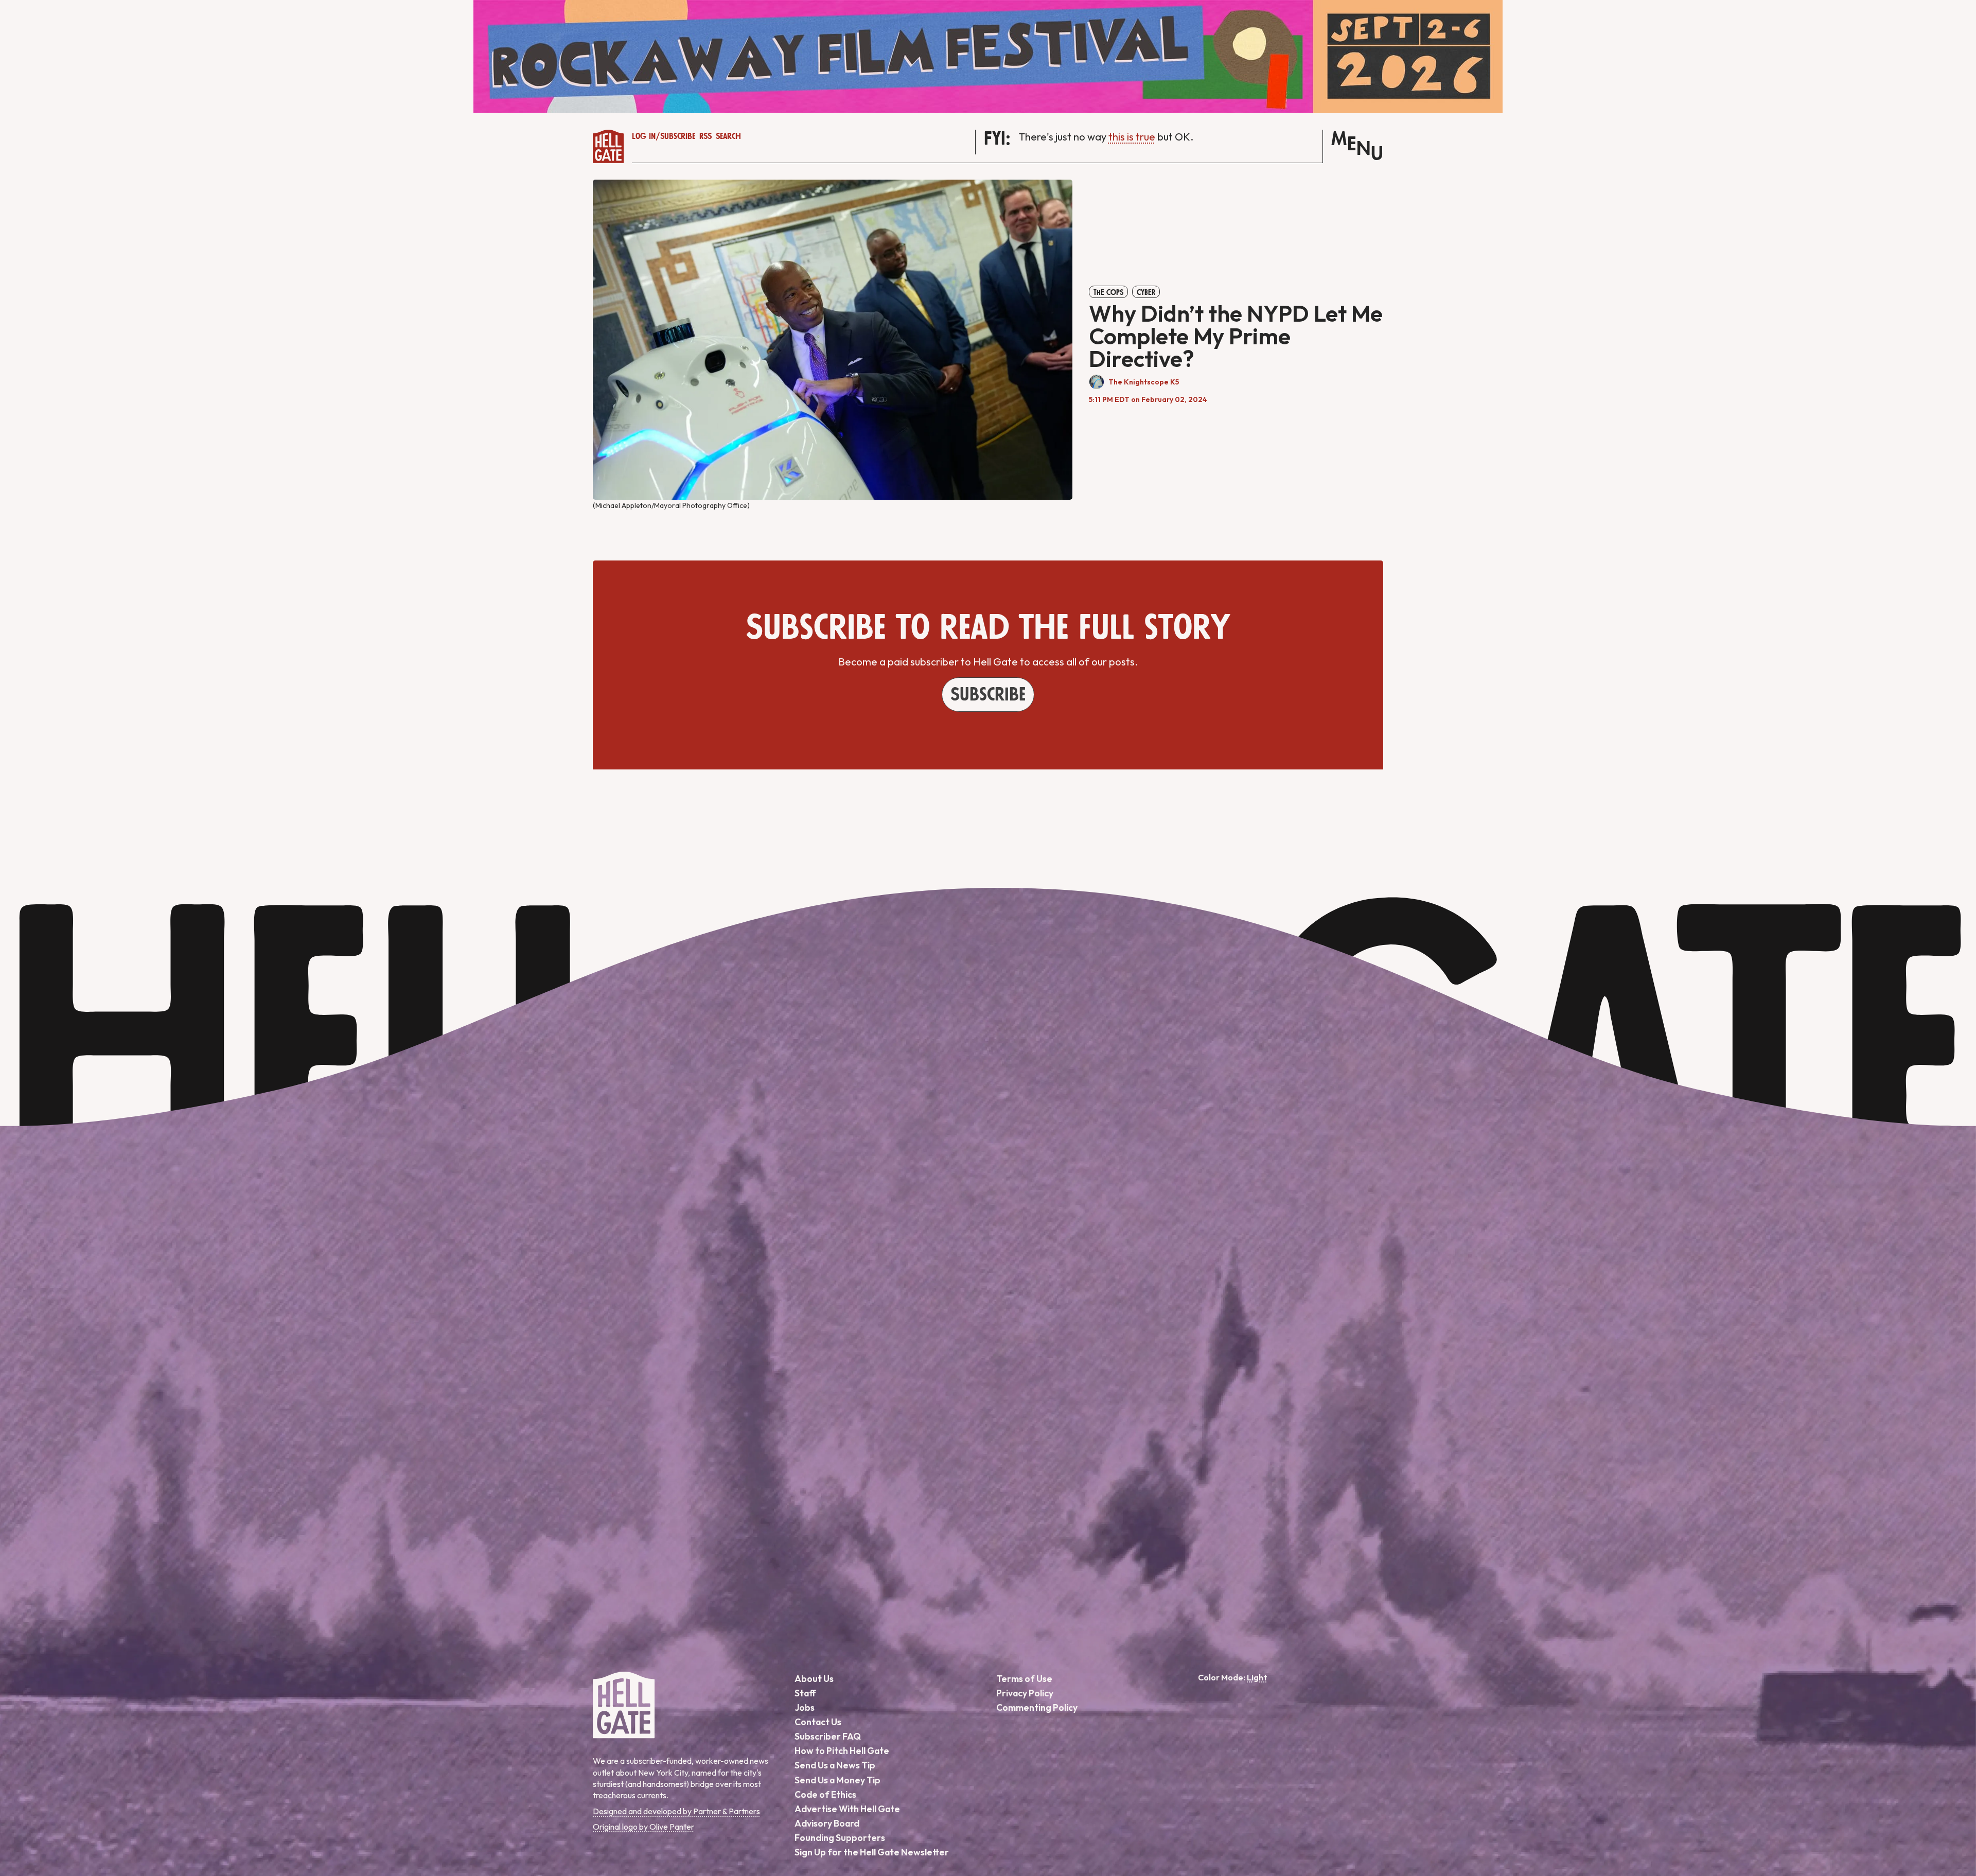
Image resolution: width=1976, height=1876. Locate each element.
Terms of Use (1024, 1679)
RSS (705, 136)
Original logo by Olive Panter (643, 1827)
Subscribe (678, 136)
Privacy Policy (1025, 1693)
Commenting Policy (1037, 1707)
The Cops (1108, 292)
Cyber (1146, 292)
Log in (644, 136)
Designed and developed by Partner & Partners (676, 1811)
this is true (1132, 137)
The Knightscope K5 (1144, 382)
